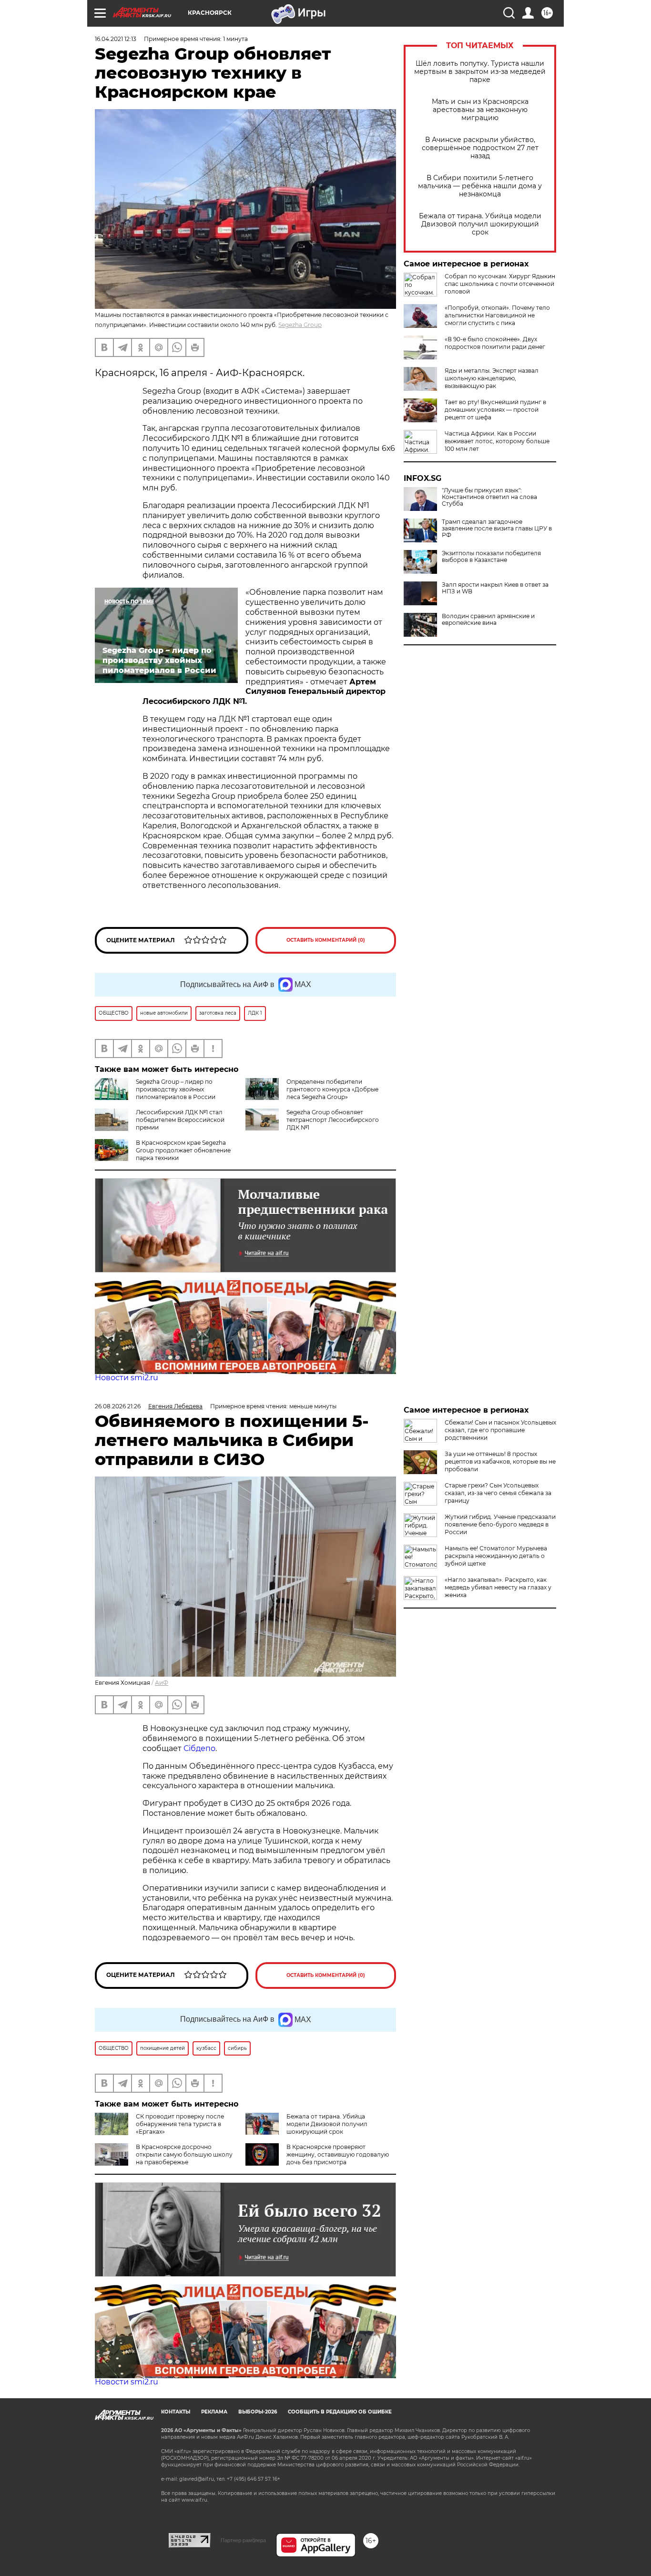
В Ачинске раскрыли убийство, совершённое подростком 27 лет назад (480, 148)
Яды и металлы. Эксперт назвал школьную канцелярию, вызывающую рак (492, 378)
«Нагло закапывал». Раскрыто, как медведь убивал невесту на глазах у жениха (498, 1587)
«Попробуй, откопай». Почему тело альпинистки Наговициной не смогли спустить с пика (497, 315)
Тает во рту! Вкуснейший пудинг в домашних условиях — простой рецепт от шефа (495, 410)
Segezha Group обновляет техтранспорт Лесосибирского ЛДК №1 (333, 1120)
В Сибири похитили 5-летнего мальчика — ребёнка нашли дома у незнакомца (480, 186)
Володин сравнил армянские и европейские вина (488, 620)
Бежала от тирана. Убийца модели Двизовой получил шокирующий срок (480, 224)
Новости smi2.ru (127, 1378)
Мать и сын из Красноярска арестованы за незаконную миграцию (480, 110)
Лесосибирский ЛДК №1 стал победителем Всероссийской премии (180, 1120)
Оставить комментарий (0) (326, 940)
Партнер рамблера (243, 2540)
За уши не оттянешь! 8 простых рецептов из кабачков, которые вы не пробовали (500, 1461)
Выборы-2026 (258, 2412)
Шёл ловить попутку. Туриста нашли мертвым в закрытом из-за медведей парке (480, 72)
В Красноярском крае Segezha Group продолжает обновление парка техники (183, 1150)
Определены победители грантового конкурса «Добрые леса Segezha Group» (332, 1089)
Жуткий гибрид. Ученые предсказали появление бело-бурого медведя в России (500, 1524)
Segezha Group (300, 325)
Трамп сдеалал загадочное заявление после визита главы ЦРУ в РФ (497, 529)
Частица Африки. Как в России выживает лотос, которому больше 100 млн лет (497, 441)
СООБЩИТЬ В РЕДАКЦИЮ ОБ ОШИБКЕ (340, 2412)
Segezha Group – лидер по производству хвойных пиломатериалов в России (176, 1089)
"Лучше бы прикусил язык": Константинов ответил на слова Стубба (489, 497)
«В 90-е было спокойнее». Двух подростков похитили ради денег (495, 343)
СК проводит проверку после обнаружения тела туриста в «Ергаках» (180, 2124)
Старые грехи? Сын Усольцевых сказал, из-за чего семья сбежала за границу (498, 1493)
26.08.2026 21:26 (118, 1406)
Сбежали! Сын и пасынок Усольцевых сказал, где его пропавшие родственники (500, 1430)
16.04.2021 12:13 (116, 39)
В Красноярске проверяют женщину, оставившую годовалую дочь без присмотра (338, 2154)
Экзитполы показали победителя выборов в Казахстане (491, 557)
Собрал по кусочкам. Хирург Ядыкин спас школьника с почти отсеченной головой (500, 284)
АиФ (162, 1683)
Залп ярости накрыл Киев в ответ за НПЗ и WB (495, 588)
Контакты (176, 2412)
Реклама (214, 2412)
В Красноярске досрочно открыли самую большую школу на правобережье (184, 2154)
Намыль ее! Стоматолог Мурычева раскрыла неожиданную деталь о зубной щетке (496, 1556)
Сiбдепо (199, 1748)
